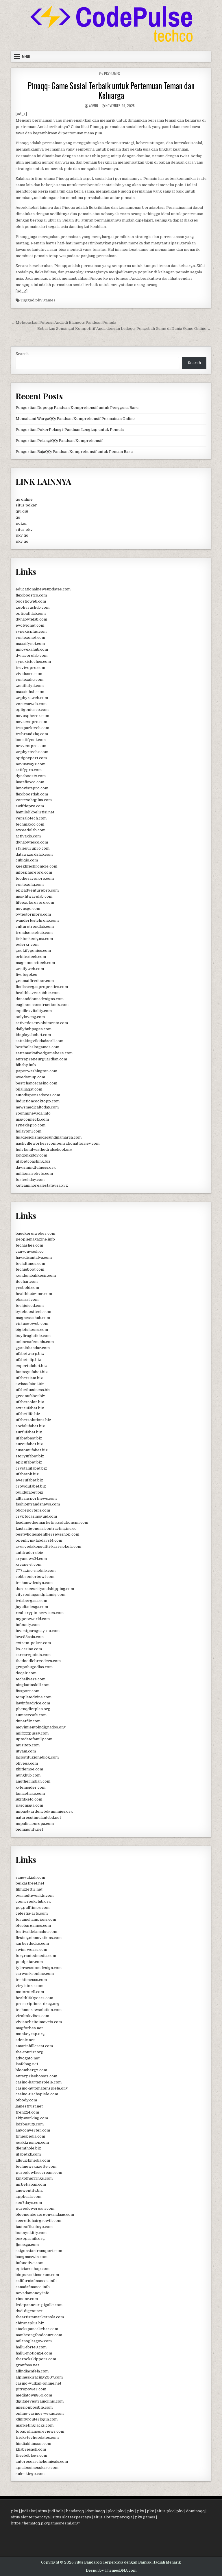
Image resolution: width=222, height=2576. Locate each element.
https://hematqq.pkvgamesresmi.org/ (45, 2523)
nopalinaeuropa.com (35, 1824)
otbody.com (26, 2100)
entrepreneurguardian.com (41, 1059)
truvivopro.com (30, 668)
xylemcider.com (30, 1787)
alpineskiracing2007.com (39, 2377)
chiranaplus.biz (30, 2323)
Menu (26, 56)
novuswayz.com (30, 764)
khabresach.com (31, 2449)
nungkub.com (28, 1775)
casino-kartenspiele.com (39, 2082)
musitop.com (28, 1745)
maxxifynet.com (30, 644)
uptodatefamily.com (34, 1739)
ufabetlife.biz (28, 1414)
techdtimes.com (30, 1264)
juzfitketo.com (29, 1799)
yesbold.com (27, 1288)
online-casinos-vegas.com (40, 2413)
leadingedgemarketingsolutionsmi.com (52, 1522)
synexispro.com (30, 1125)
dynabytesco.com (32, 842)
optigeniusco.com (32, 710)
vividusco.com (29, 674)
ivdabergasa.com (31, 1601)
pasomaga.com (29, 1805)
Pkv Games (112, 73)
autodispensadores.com (38, 1095)
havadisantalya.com (34, 1257)
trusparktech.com (32, 728)
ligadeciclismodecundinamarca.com (49, 1137)
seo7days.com (29, 2203)
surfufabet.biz (29, 1432)
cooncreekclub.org (33, 1901)
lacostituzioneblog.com (37, 1757)
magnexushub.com (33, 1318)
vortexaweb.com (31, 704)
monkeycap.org (30, 2034)
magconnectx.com (32, 1119)
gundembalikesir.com (36, 1275)
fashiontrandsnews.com (38, 1504)
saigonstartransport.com (39, 2251)
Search (22, 354)
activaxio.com (28, 836)
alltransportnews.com (36, 1498)
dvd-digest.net (29, 2311)
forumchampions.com (36, 1919)
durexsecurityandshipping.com (45, 1589)
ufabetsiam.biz (29, 1378)
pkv (15, 2511)
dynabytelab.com (31, 619)
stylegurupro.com (33, 848)
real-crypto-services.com (40, 1613)
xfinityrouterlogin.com (37, 2419)
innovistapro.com (32, 788)
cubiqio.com (27, 860)
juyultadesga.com (32, 1607)
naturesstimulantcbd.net (38, 1817)
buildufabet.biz (29, 1492)
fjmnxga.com (27, 2245)
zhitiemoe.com (29, 1769)
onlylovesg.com (30, 1017)
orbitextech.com (31, 957)
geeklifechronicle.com (36, 866)
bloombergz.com (31, 2070)
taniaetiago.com (30, 1793)
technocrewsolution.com (39, 2010)
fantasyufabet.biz (32, 1372)
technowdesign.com (34, 1583)
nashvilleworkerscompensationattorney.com (58, 1143)
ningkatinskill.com (33, 1685)
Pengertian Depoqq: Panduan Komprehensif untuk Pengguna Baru (77, 408)
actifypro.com (29, 770)
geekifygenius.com (33, 951)
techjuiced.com (30, 1306)
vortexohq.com (30, 884)
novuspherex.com (32, 716)
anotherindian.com (33, 1781)
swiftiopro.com (30, 806)
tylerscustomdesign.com (39, 1968)
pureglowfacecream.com (39, 2172)
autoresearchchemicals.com (42, 2461)
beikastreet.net (30, 1883)
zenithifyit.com (30, 686)
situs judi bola (51, 2511)
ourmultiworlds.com (35, 1895)
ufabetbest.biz (29, 1438)
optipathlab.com (31, 613)
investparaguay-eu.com (38, 1631)
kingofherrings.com (34, 2178)
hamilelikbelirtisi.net (35, 812)
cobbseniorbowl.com (35, 1577)
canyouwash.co (30, 1251)
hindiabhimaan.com (33, 2444)
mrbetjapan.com (31, 2184)
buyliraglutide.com (33, 1336)
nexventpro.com (31, 746)
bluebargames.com (33, 1925)
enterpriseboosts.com (36, 2076)
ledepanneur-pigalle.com (39, 2305)
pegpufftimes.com (33, 1908)
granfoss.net (27, 2365)
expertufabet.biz (31, 1366)
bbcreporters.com (33, 1510)
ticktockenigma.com (34, 939)
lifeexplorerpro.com (35, 902)
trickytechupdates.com (37, 2437)
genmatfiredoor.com (35, 981)
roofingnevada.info (33, 1113)
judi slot (28, 2511)
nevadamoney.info (33, 2293)
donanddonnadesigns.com (40, 999)
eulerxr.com (27, 944)
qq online (24, 499)
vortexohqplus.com (34, 800)
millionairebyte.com (34, 1173)
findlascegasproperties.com (42, 987)
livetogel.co (26, 975)
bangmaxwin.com (32, 2257)
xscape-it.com (28, 1564)
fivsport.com (27, 1691)
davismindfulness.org (36, 1167)
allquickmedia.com (33, 2160)
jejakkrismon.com (32, 2142)
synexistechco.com (33, 662)
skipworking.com (32, 2118)
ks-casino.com (29, 1649)
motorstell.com (30, 1992)
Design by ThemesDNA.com (111, 2570)
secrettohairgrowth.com (38, 2221)
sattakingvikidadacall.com (39, 1041)
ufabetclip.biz (28, 1360)
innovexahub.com (32, 649)
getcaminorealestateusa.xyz (42, 1185)
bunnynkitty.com (31, 2233)
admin (94, 106)
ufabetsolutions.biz (33, 1420)
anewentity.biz (29, 2190)
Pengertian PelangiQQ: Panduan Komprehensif (59, 441)
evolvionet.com (30, 625)
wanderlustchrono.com (37, 920)
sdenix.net (25, 2040)
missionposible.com (34, 2407)
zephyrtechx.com (32, 752)
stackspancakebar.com (37, 2329)
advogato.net (28, 2058)
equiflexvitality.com (34, 1011)
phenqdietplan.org (33, 1709)
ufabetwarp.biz (30, 1354)
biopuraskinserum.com (37, 2275)
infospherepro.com (34, 872)
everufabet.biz (29, 1480)
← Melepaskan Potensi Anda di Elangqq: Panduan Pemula (64, 322)
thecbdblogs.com (31, 2455)
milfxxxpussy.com (32, 1733)
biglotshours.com (32, 1330)
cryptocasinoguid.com (36, 1516)
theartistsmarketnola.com (40, 2317)
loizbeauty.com (30, 2124)
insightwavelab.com (34, 896)
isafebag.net (27, 2064)
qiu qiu (22, 511)
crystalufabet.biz (31, 1468)
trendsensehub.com (34, 933)
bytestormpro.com (33, 914)
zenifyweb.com (30, 969)
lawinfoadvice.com (33, 1703)
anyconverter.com (33, 2130)
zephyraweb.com (32, 698)
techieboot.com (30, 1269)
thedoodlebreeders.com (38, 1661)
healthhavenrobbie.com (38, 993)
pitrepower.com (31, 2389)
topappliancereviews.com (40, 2431)
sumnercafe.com (31, 1715)
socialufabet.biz (30, 1426)
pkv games (45, 300)
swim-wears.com (31, 1950)
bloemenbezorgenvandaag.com (45, 2214)
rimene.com (27, 2299)
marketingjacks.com (35, 2425)
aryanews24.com (31, 1559)
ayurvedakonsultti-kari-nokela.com (48, 1546)
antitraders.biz (29, 1553)
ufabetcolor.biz (30, 1402)
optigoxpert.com (31, 758)
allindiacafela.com (32, 2371)
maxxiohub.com (30, 692)
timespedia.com (30, 2136)
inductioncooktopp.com (38, 1101)
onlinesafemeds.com (35, 1342)
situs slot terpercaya (30, 2517)
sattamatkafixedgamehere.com (44, 1053)
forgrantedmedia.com (36, 1956)
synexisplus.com (31, 631)
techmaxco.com (30, 824)
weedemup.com (30, 1077)
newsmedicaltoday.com (37, 1107)
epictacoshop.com (33, 2269)
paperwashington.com (36, 1071)
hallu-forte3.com (31, 2347)
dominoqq (96, 2511)
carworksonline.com (35, 1974)
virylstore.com (29, 1986)
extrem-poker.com (33, 1643)
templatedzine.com (34, 1697)
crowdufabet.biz (31, 1486)
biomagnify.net (29, 1829)
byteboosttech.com (33, 1312)
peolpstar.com (29, 1962)
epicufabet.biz (29, 1462)
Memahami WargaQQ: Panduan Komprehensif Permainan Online (75, 419)
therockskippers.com (36, 2359)
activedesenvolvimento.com (42, 1023)
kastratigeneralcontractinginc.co (46, 1528)
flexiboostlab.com (32, 794)
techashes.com (29, 1245)
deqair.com (26, 1673)
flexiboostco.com (31, 595)
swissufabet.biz (30, 1384)
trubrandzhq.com (32, 734)
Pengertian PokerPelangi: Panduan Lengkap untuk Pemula (70, 430)
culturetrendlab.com (35, 926)
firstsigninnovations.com (39, 1938)
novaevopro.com (31, 722)
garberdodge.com (32, 1943)
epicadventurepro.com (37, 890)
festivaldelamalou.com (36, 1932)
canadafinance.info (33, 2287)
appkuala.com (28, 2197)
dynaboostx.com (31, 776)
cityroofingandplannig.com (40, 1595)
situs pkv (24, 529)
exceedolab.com (30, 830)
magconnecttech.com (35, 963)
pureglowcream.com (35, 2208)
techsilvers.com (30, 1679)
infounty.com (28, 1625)
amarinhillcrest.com (34, 2046)
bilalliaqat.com (29, 1089)
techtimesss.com (31, 1980)
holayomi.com (28, 1131)
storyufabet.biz (30, 1456)
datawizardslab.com (34, 854)
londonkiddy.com (31, 1155)
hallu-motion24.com (34, 2353)
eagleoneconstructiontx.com (42, 1005)
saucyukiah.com (30, 1877)
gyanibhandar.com (33, 1348)
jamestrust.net (29, 2106)
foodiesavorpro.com (35, 878)
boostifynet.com (31, 740)
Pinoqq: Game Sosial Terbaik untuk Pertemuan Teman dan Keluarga (111, 90)
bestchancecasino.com (36, 1083)
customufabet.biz (32, 1450)
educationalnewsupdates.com (43, 589)
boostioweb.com (31, 601)
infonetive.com (29, 2263)
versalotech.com (31, 818)
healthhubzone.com (34, 1294)
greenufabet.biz (30, 1396)
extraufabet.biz (30, 1408)
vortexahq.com (29, 679)
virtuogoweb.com (32, 1323)
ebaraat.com (27, 1299)
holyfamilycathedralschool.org (44, 1149)
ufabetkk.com (28, 2154)
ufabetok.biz (27, 1474)
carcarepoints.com (33, 1655)
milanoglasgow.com (34, 2341)
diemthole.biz (28, 2148)
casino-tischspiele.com (37, 2094)
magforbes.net (29, 2028)
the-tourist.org (29, 2052)
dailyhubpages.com (34, 1029)
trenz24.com (27, 2112)
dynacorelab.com (32, 655)
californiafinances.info (36, 2281)
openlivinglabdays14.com (39, 1540)
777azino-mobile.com (36, 1570)
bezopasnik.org (30, 2239)
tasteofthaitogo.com (34, 2227)
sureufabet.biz (29, 1444)
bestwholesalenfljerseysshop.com (47, 1534)
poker (21, 523)
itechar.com (27, 1281)
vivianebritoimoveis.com (39, 2022)
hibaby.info (26, 1065)
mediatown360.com (34, 2395)
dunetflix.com (28, 1721)
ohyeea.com (27, 1763)
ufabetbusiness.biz (33, 1390)
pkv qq (22, 535)
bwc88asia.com (30, 1637)
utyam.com (26, 1751)
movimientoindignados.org (41, 1727)
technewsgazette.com (36, 2166)
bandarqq (75, 2511)
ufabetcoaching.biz (33, 1161)
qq (18, 517)
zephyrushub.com (33, 607)
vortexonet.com (30, 637)
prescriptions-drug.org (38, 2004)
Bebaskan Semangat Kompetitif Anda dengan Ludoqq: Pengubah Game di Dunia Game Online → (124, 329)
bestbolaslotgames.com (37, 1047)
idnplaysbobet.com (33, 1035)
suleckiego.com (30, 2474)
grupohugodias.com (34, 1667)
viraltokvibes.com (32, 2016)
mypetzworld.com (33, 1619)
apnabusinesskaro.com (37, 2468)
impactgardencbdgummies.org (44, 1811)
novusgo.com (28, 909)
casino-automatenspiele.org (42, 2088)
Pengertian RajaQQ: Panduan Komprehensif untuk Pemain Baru (74, 452)
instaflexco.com (30, 782)
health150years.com (34, 1998)
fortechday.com (30, 1180)
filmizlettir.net (29, 1889)
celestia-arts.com (32, 1913)
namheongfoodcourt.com (39, 2335)
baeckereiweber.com (35, 1233)
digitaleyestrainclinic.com (40, 2401)
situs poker (26, 505)
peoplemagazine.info (35, 1239)
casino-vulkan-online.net (38, 2383)
